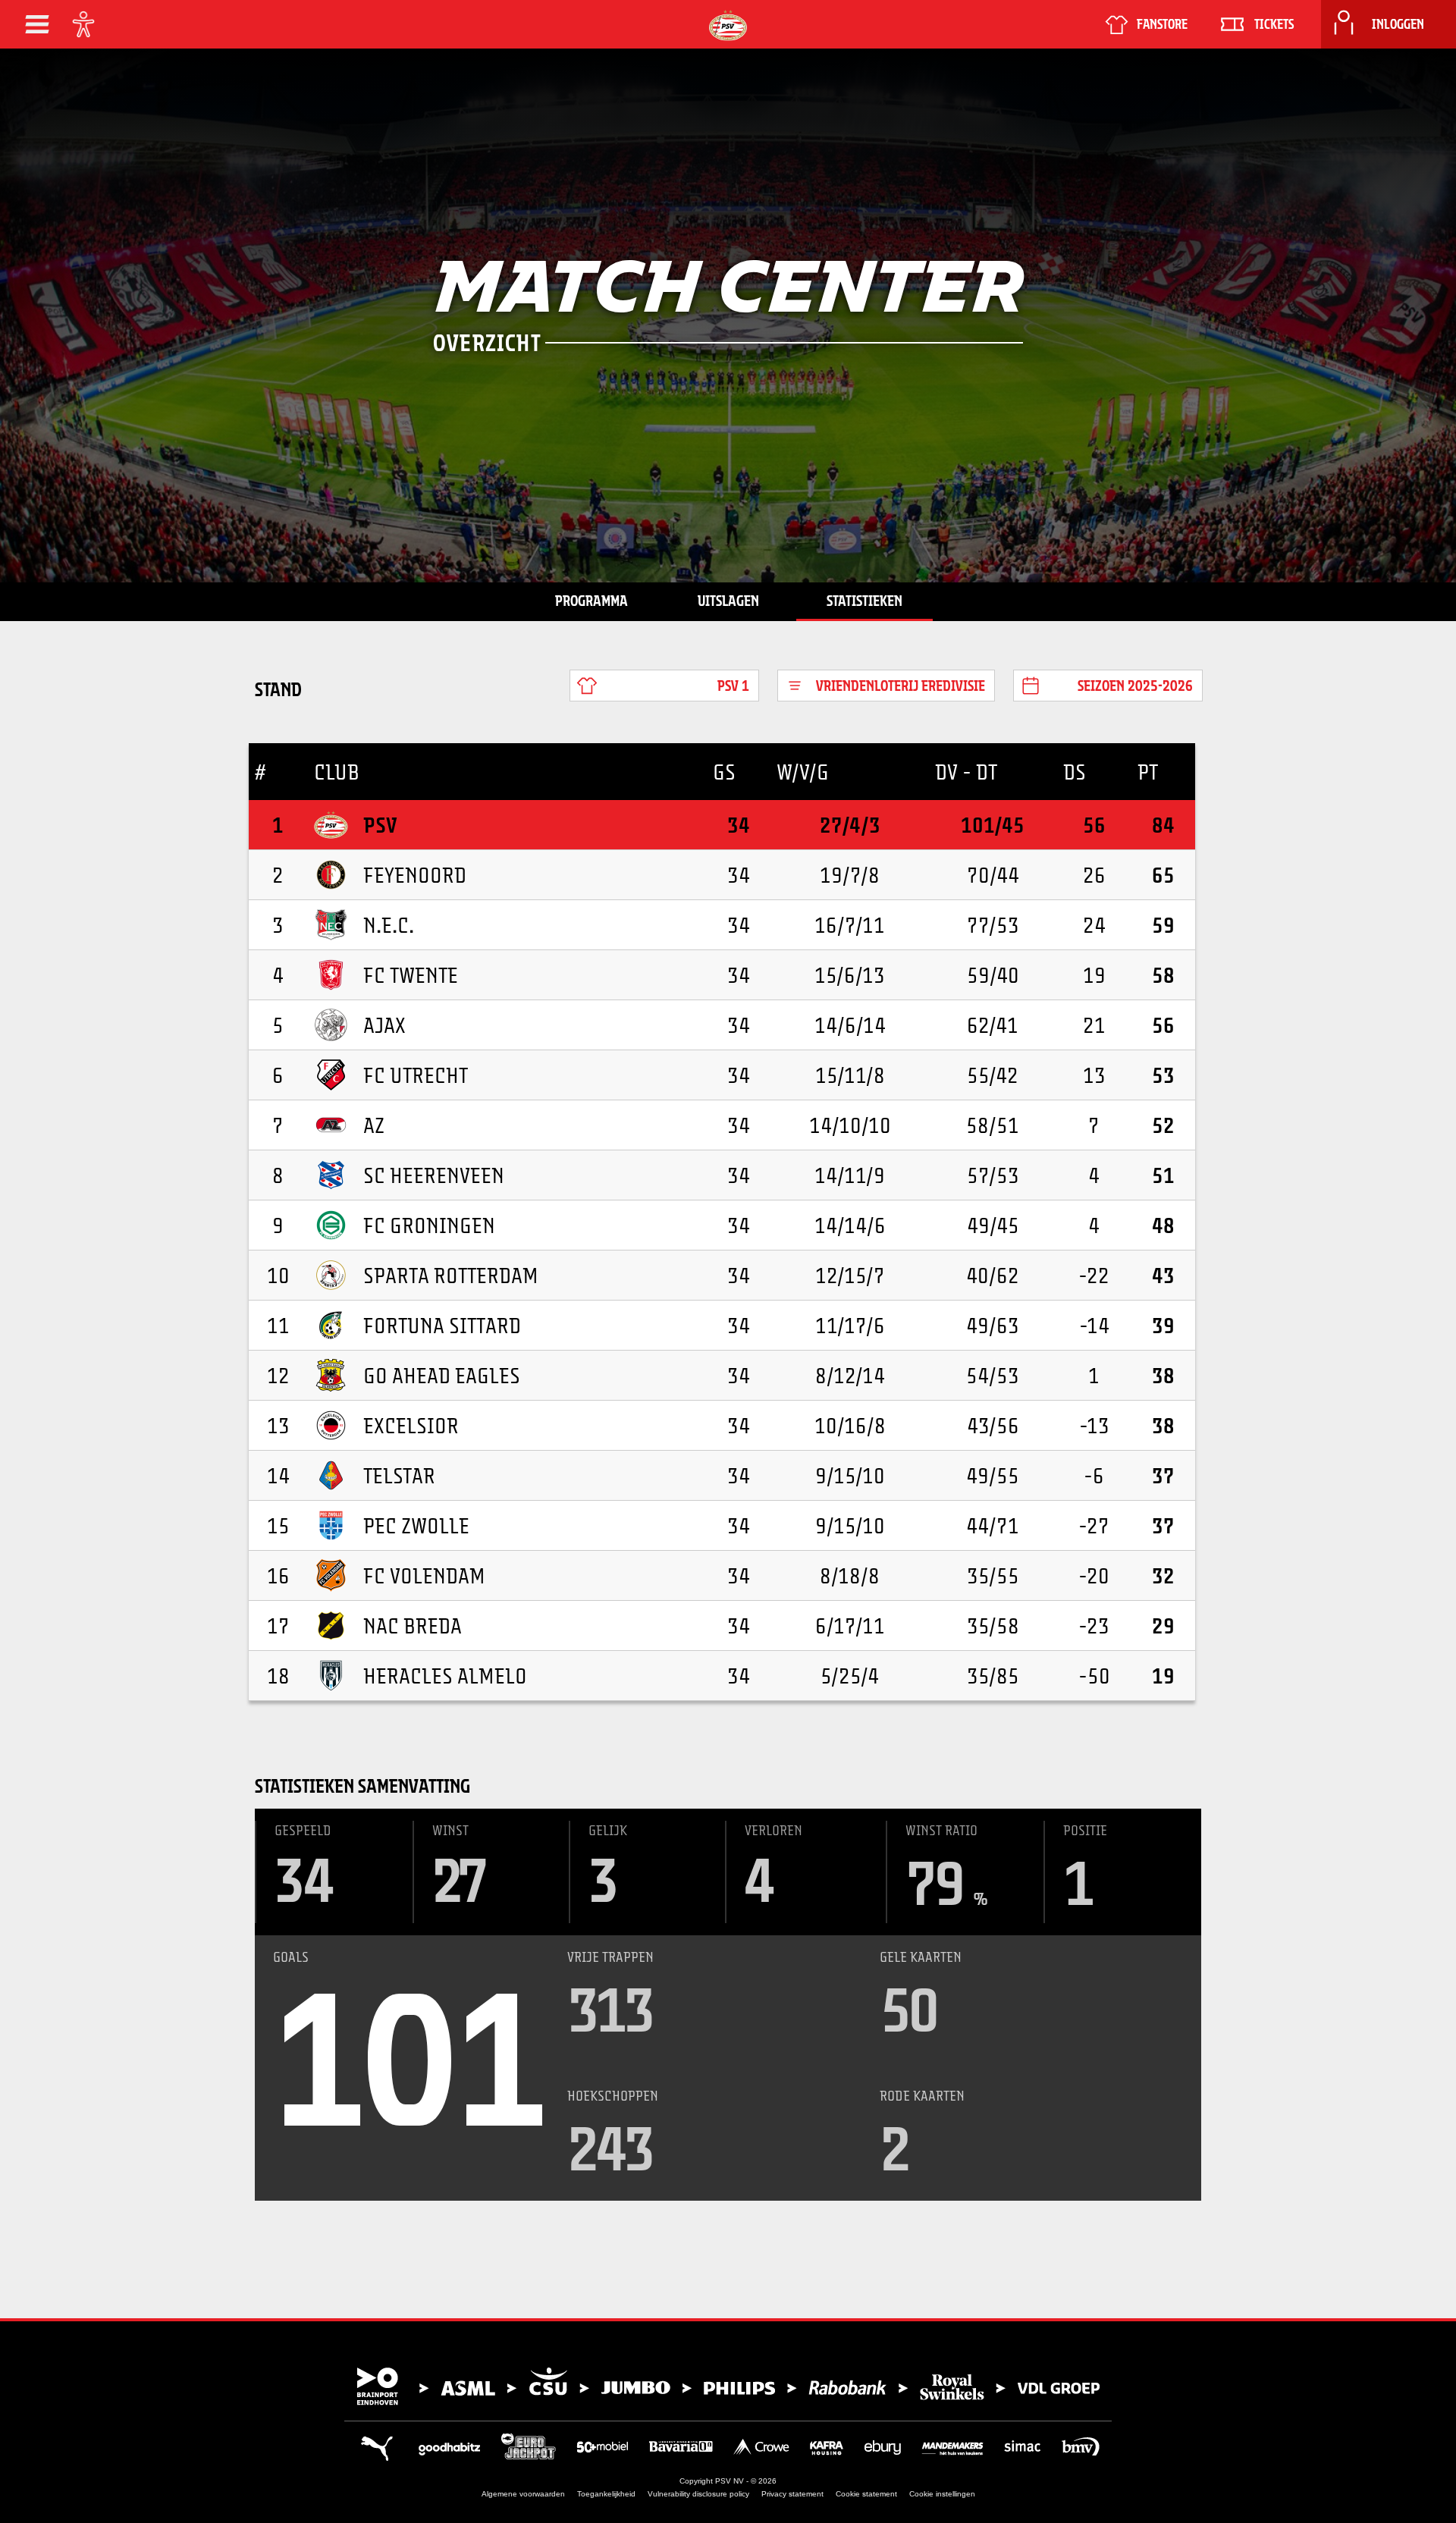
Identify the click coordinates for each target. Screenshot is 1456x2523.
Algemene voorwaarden (523, 2494)
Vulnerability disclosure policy (698, 2494)
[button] (37, 24)
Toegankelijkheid (606, 2494)
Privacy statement (792, 2494)
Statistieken (864, 601)
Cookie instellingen (942, 2494)
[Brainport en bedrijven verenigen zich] (728, 2386)
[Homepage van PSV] (728, 25)
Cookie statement (866, 2494)
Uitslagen (728, 601)
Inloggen (1398, 24)
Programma (591, 601)
